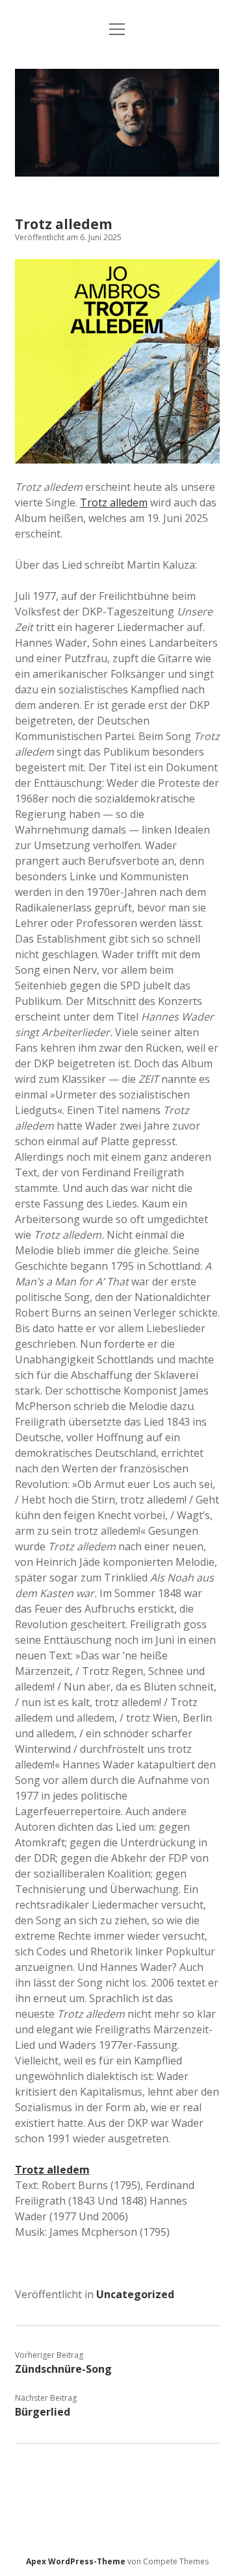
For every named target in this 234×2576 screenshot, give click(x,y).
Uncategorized (135, 2294)
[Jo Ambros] (117, 173)
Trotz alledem (114, 502)
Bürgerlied (43, 2412)
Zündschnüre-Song (63, 2369)
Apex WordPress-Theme (76, 2561)
